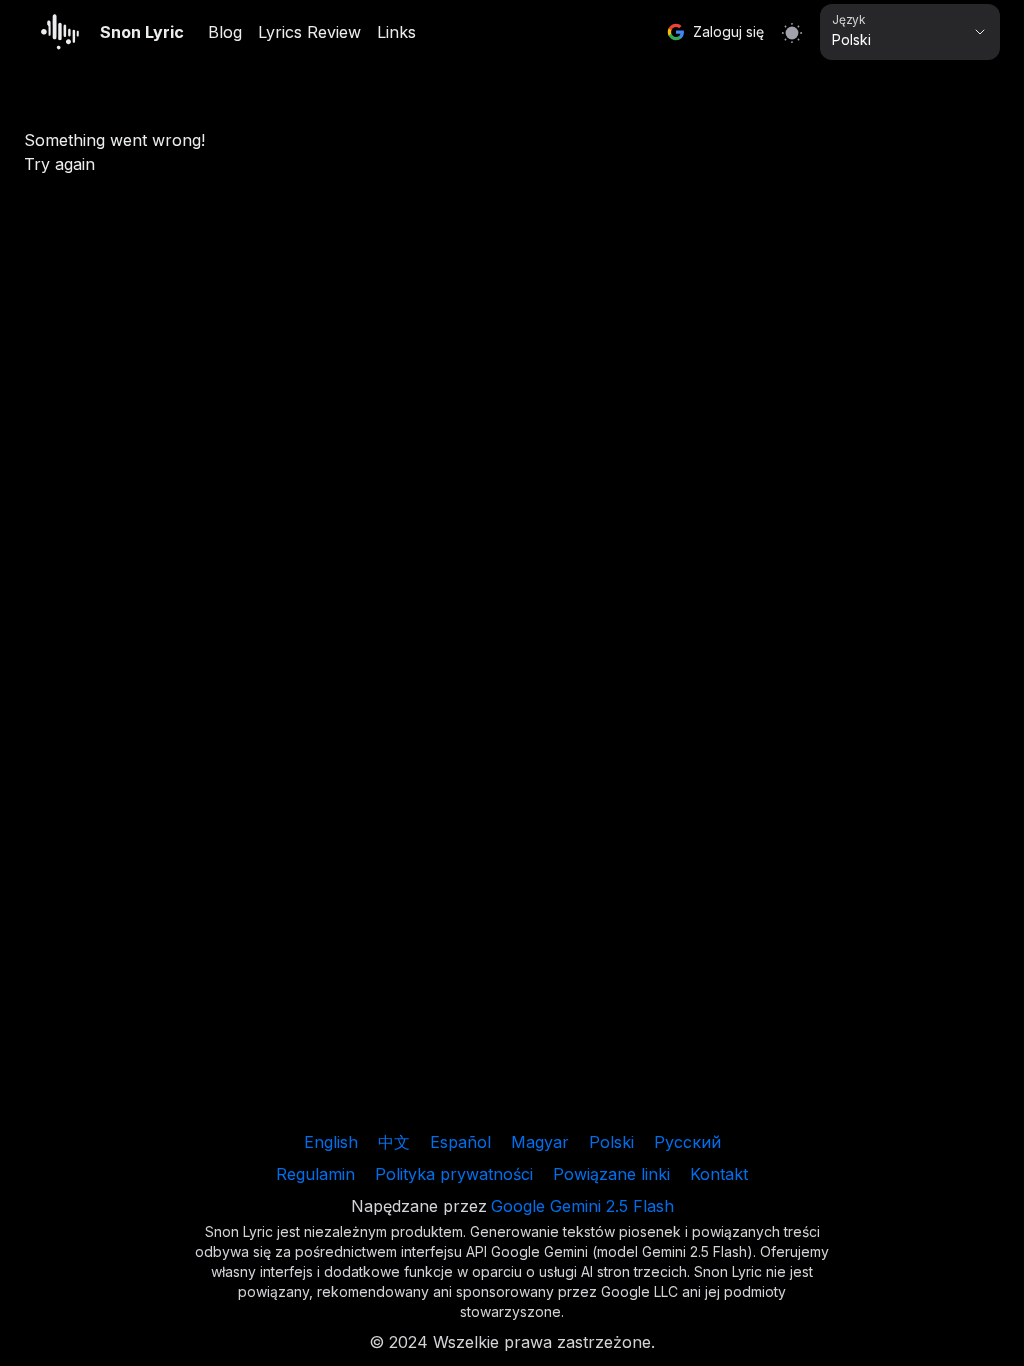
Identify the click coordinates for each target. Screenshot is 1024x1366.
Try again (59, 164)
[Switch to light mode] (792, 32)
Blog (225, 32)
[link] (331, 1142)
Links (396, 32)
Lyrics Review (309, 32)
